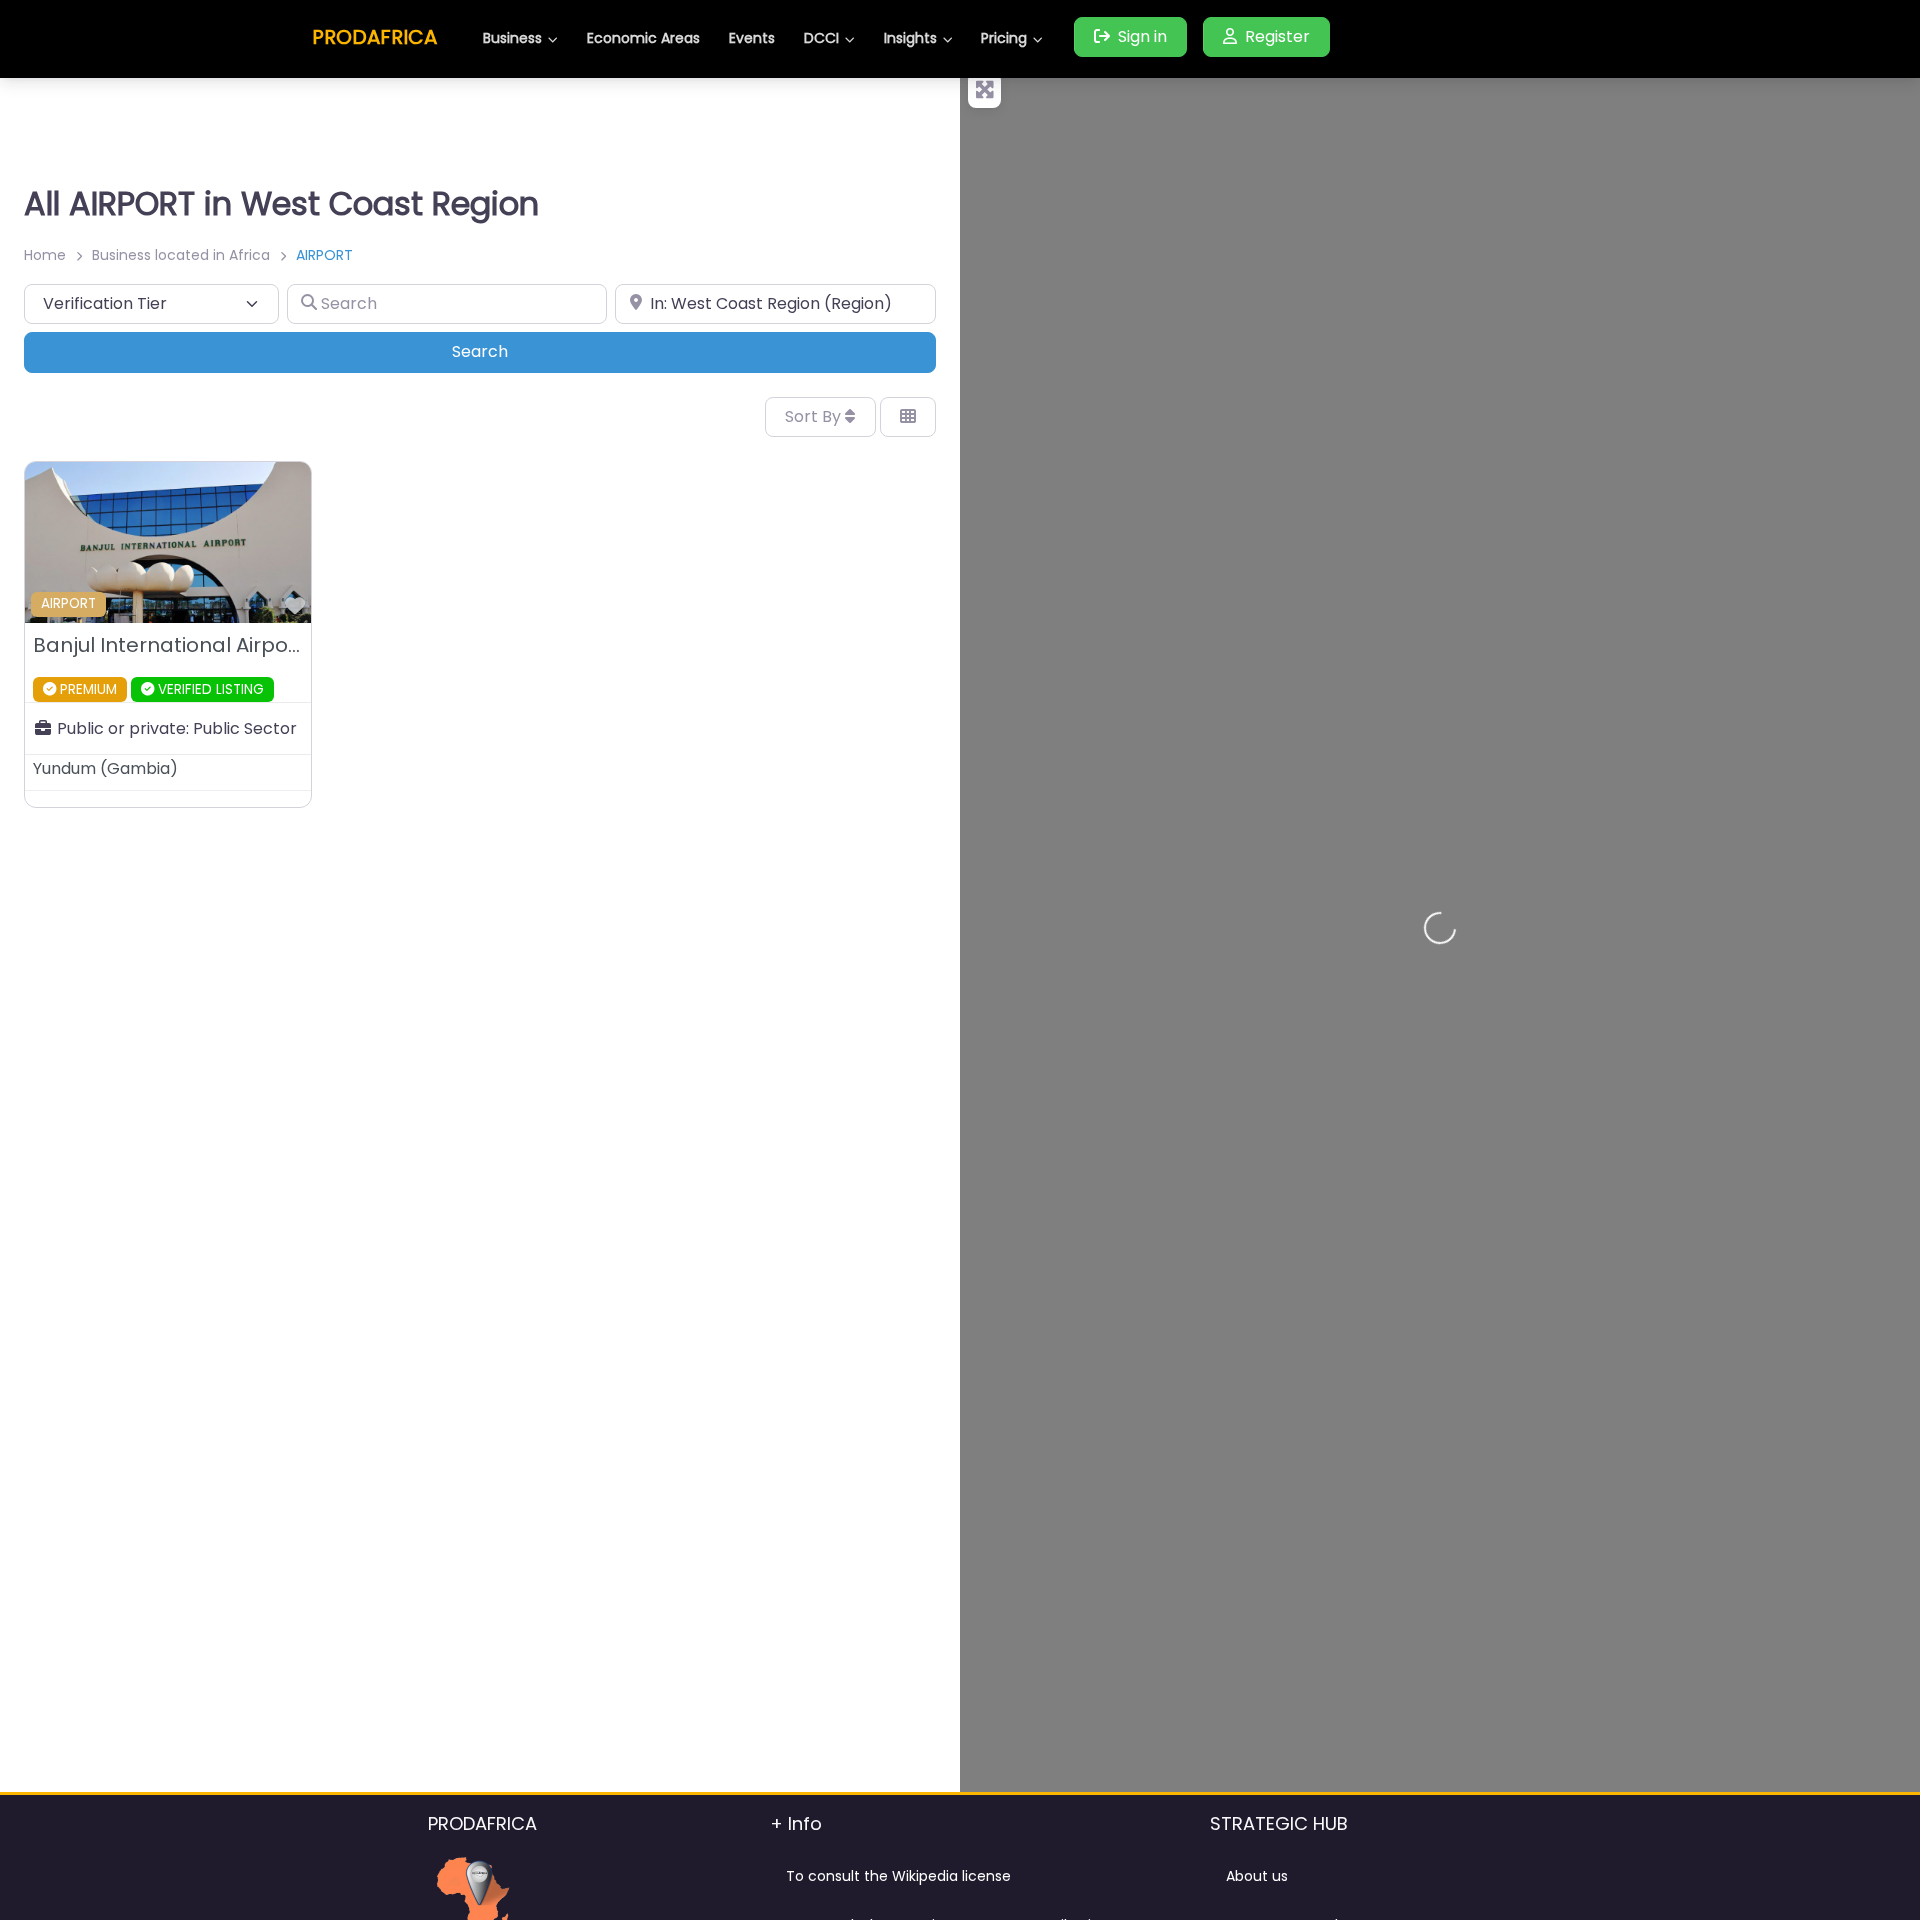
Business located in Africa (181, 255)
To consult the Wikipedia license (898, 1876)
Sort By (815, 416)
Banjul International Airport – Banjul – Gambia (266, 645)
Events (752, 38)
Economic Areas (643, 38)
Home (45, 255)
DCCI (821, 38)
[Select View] (908, 417)
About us (1257, 1876)
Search (507, 351)
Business (512, 38)
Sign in (1142, 36)
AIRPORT (68, 603)
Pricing (1004, 38)
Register (1277, 36)
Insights (910, 38)
